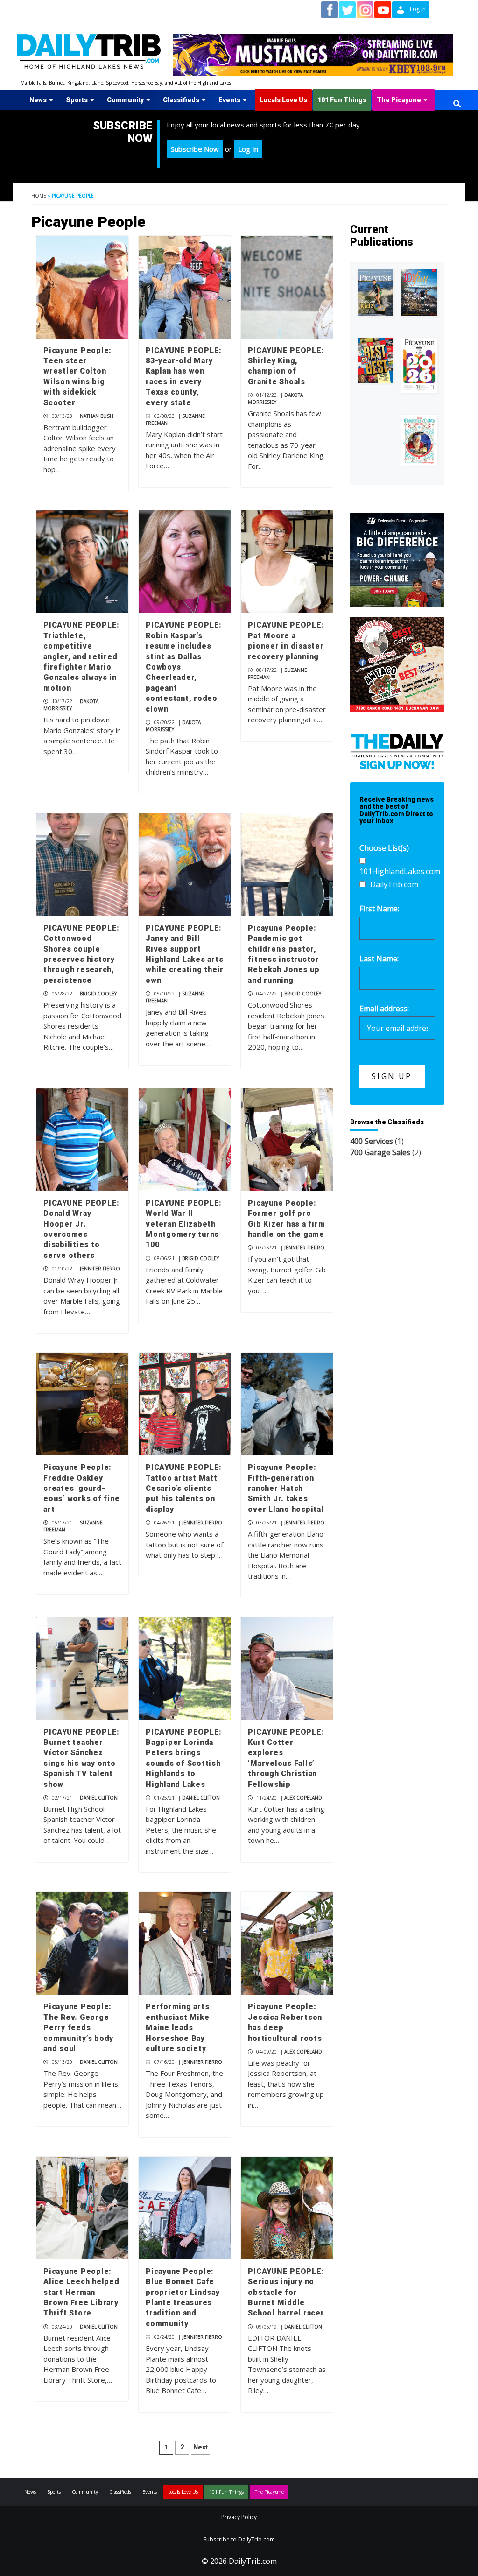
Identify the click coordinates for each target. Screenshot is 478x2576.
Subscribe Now (195, 149)
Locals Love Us (283, 100)
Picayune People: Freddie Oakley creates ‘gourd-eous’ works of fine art (81, 1488)
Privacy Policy (239, 2517)
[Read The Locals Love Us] (375, 360)
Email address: (384, 1009)
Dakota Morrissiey (275, 399)
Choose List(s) (384, 848)
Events (229, 100)
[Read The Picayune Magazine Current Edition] (375, 293)
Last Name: (379, 959)
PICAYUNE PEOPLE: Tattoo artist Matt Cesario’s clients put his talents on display (184, 1488)
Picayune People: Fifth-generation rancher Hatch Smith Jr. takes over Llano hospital (286, 1488)
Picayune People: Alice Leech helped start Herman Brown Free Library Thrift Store (81, 2292)
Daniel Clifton (99, 1798)
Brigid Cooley (98, 994)
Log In (248, 149)
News (38, 100)
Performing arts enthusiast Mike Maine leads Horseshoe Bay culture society (177, 2028)
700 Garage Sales (380, 1152)
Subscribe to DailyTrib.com (239, 2539)
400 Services (372, 1141)
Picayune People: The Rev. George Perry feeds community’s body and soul (78, 2028)
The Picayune (399, 100)
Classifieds (181, 100)
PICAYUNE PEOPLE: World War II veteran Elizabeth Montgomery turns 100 (184, 1224)
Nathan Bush (97, 416)
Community (125, 100)
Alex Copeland (303, 1798)
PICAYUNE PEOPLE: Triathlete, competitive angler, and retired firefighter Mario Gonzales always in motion (81, 656)
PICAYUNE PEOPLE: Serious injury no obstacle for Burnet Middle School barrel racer (286, 2292)
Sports (77, 100)
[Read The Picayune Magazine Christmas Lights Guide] (419, 440)
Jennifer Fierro (100, 1269)
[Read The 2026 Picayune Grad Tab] (419, 366)
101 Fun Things (342, 100)
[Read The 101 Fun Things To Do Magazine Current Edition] (419, 293)
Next (200, 2447)
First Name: (379, 909)
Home (39, 196)
